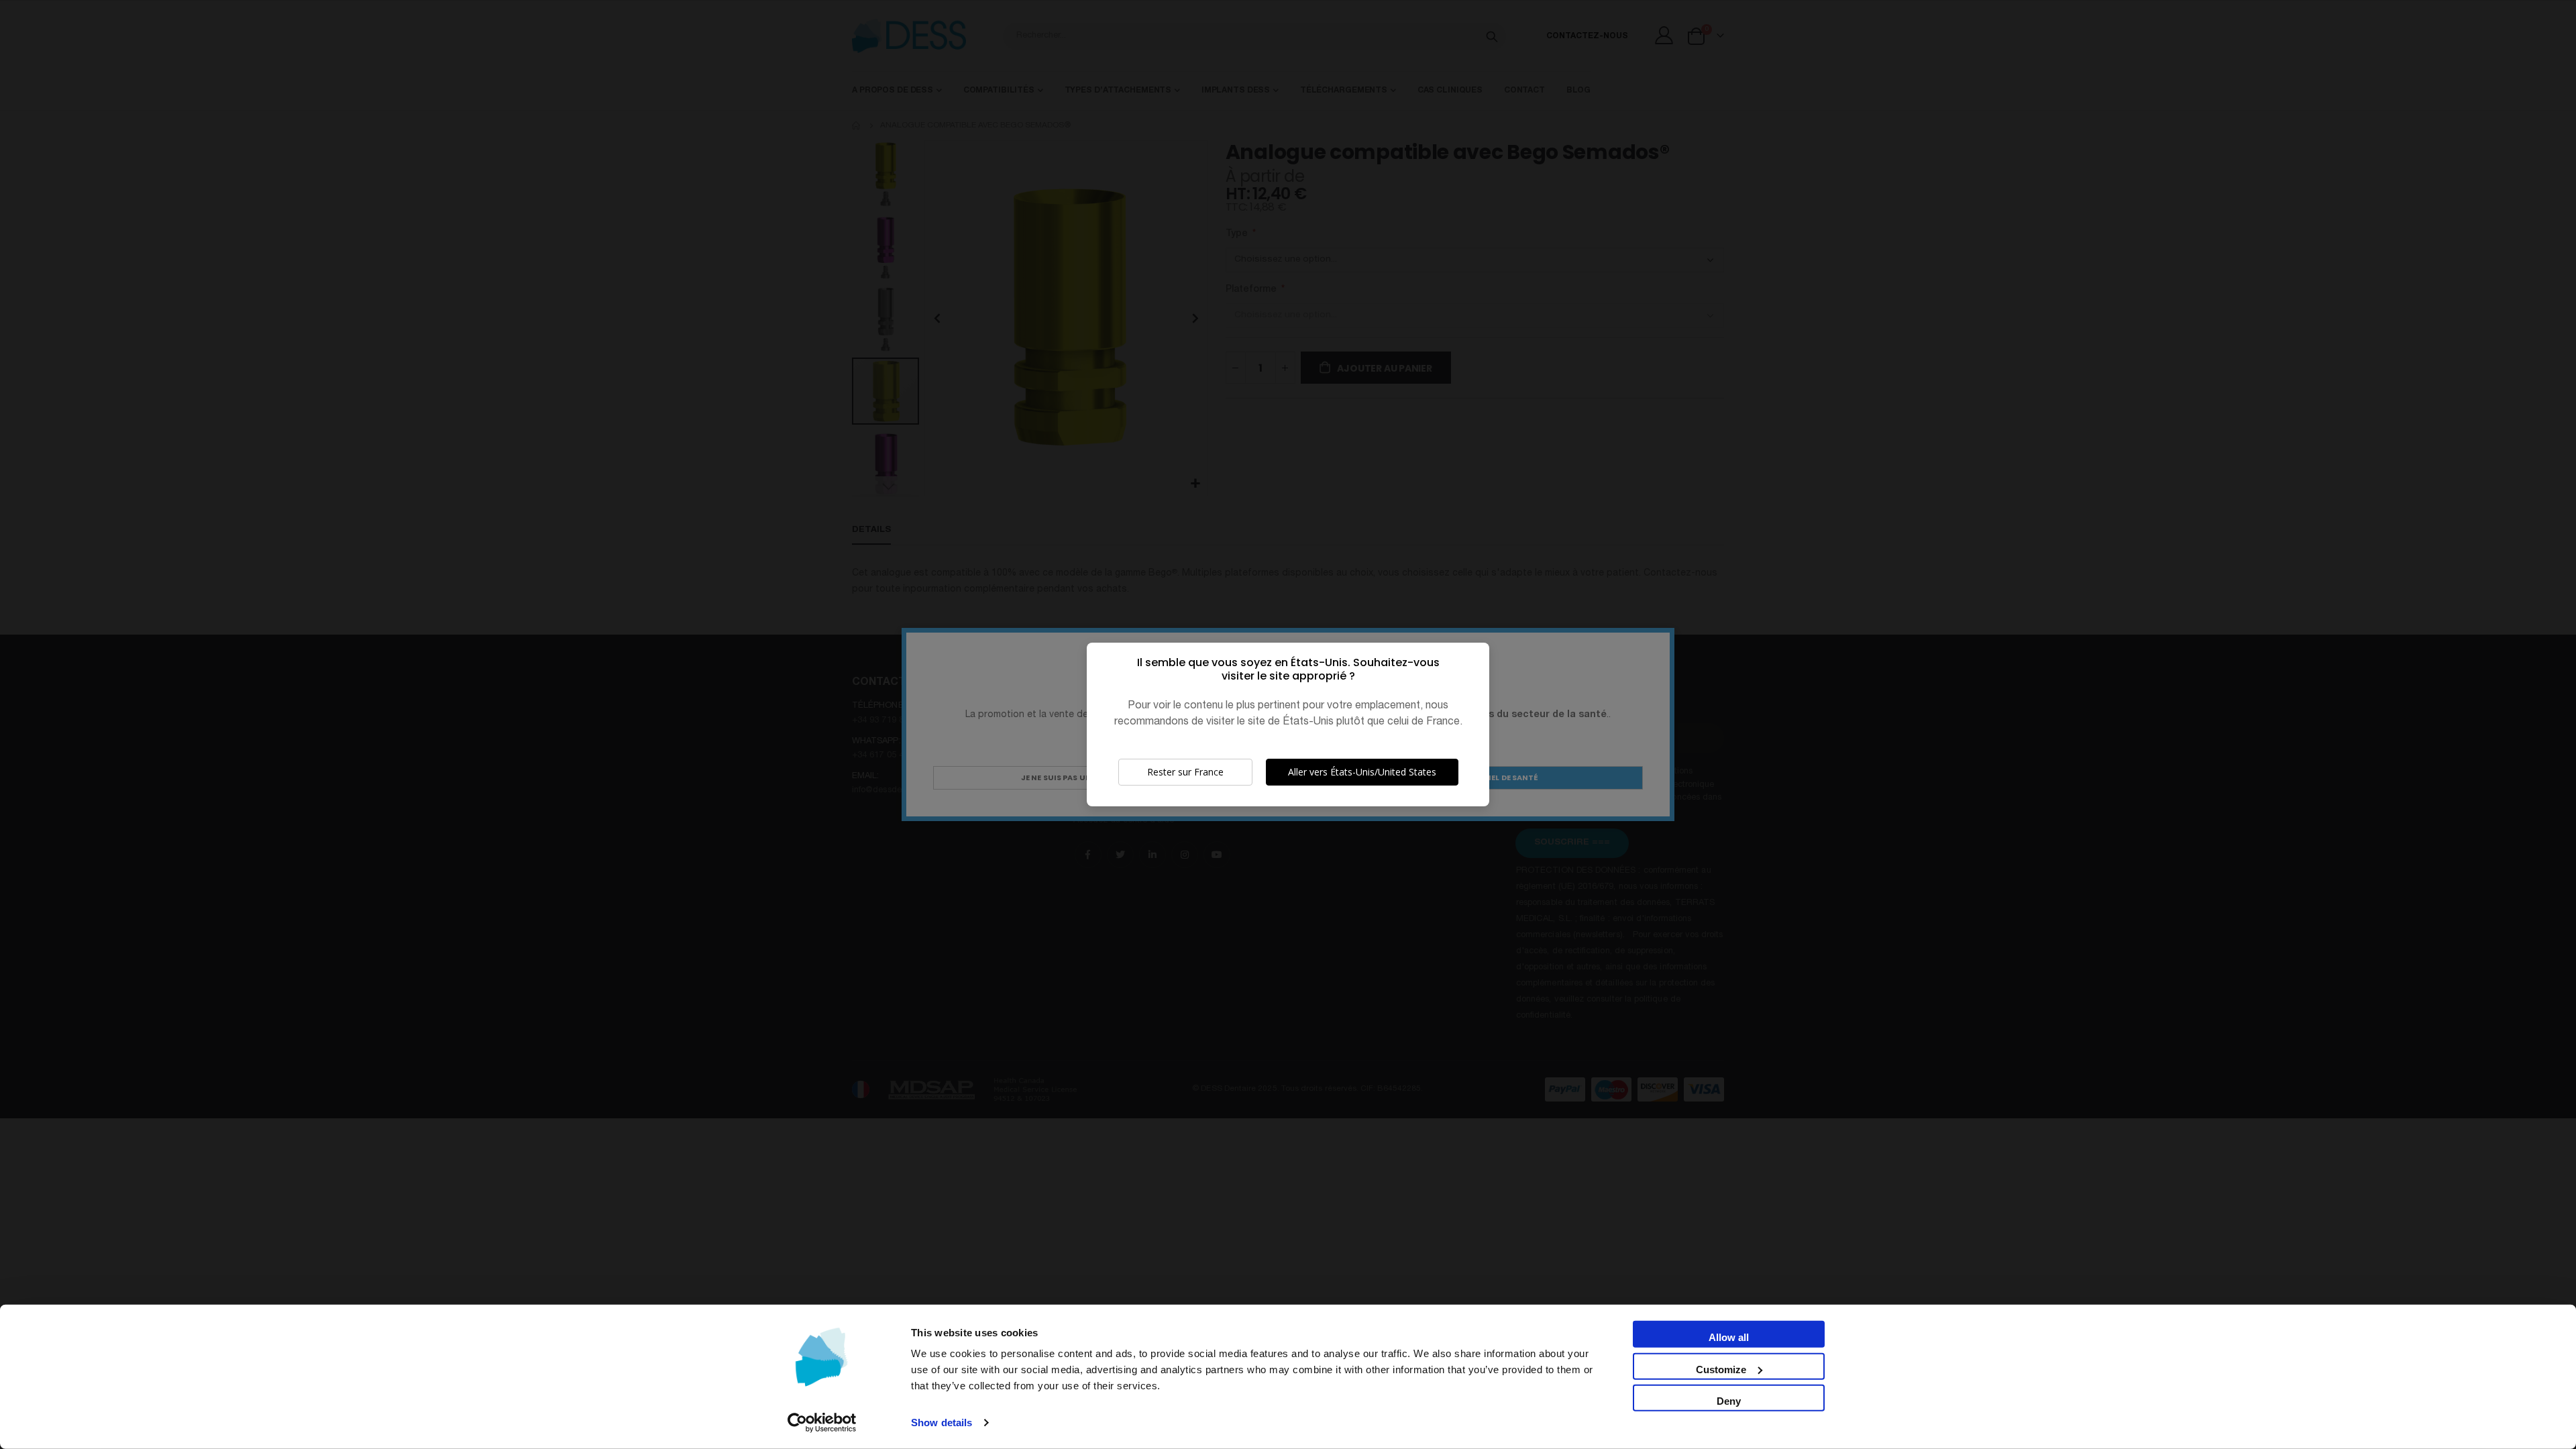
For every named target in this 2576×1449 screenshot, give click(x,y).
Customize (1721, 1369)
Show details (942, 1423)
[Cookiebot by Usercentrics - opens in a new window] (822, 1423)
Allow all (1729, 1337)
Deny (1729, 1401)
